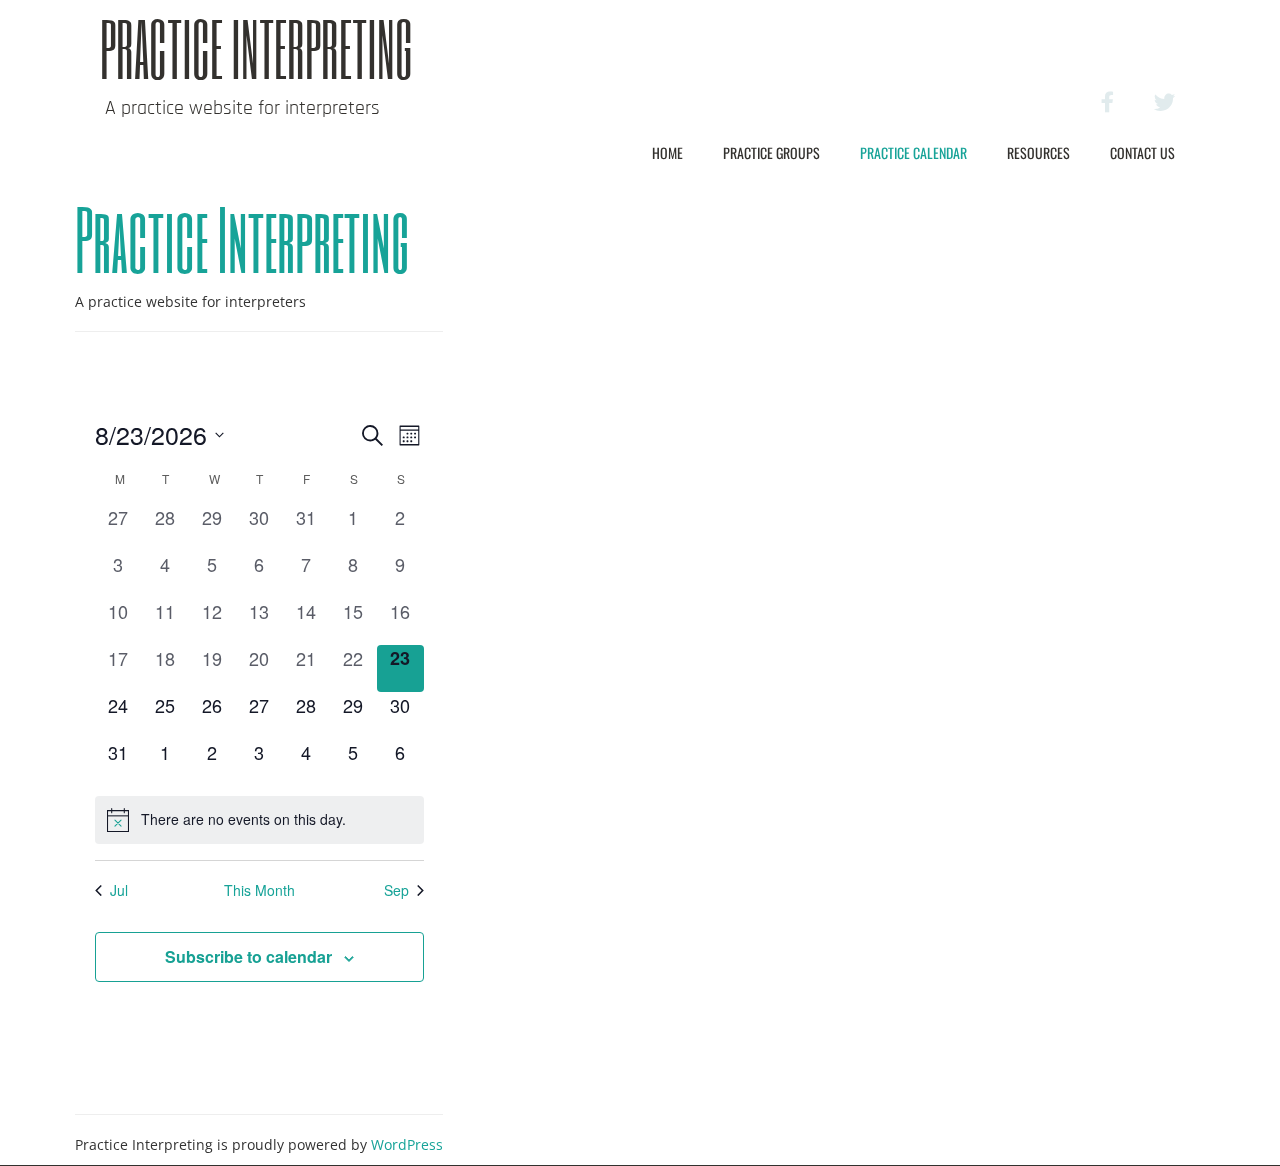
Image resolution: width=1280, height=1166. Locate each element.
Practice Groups (771, 152)
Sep (396, 890)
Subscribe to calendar (248, 956)
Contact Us (1142, 152)
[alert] (259, 820)
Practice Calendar (913, 152)
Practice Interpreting (256, 48)
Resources (1038, 152)
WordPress (407, 1144)
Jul (119, 890)
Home (667, 152)
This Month (259, 890)
